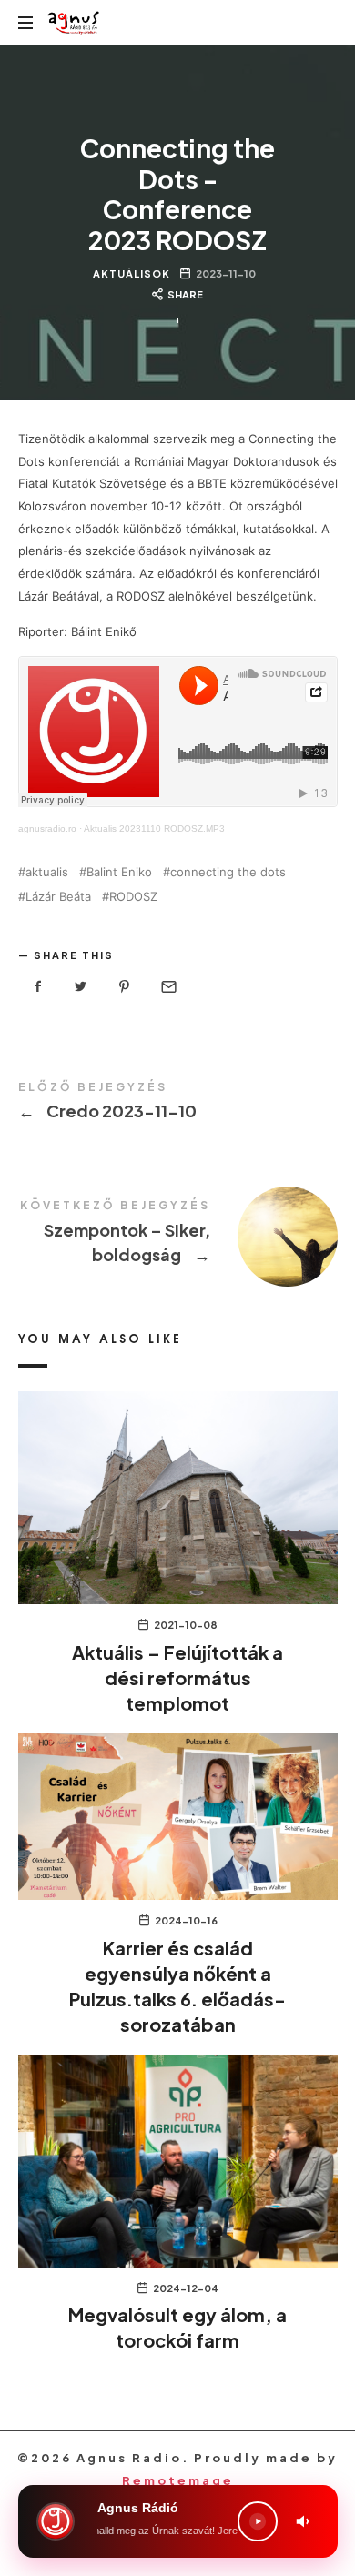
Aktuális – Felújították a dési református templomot (177, 1677)
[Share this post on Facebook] (38, 987)
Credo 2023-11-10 (178, 1104)
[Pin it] (125, 987)
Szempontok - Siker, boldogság (178, 1235)
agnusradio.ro (47, 828)
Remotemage (178, 2480)
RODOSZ (133, 897)
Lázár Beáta (58, 897)
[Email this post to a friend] (167, 987)
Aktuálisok (132, 273)
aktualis (47, 872)
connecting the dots (228, 872)
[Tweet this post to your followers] (81, 987)
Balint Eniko (119, 872)
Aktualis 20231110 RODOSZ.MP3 (154, 828)
